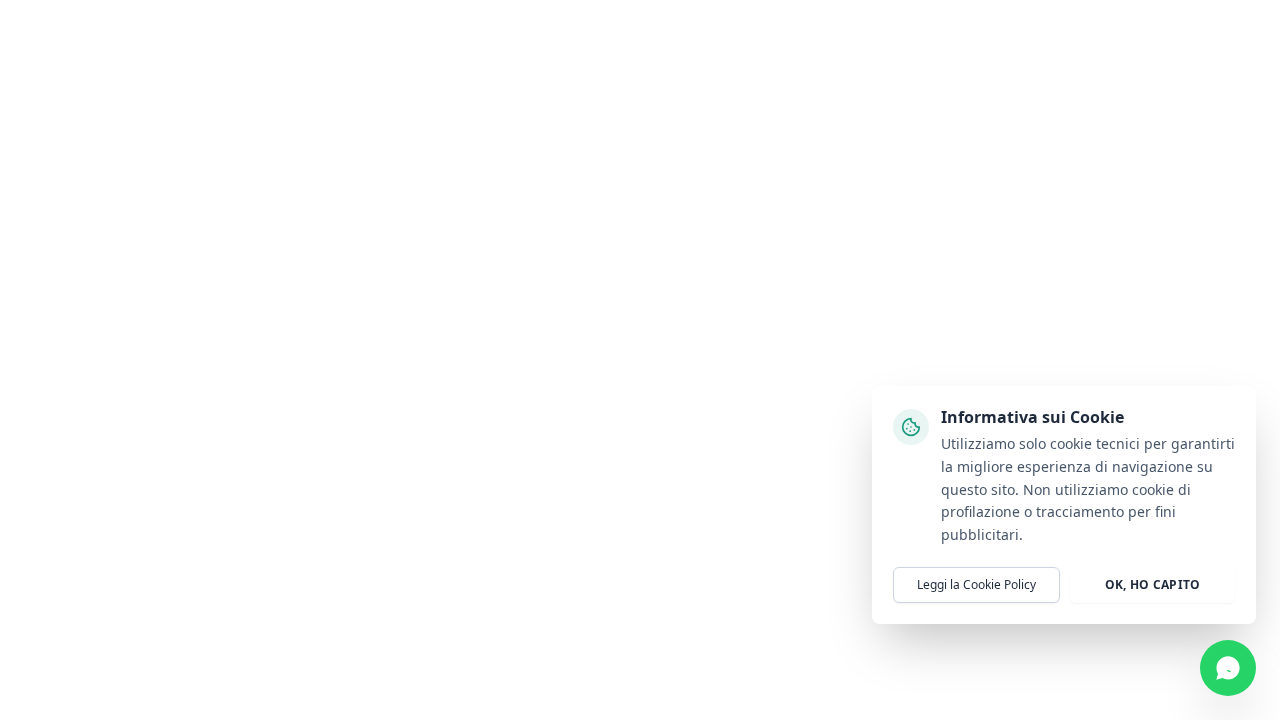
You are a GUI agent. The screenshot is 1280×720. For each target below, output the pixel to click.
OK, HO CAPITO (1153, 584)
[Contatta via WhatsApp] (1228, 668)
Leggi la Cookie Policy (976, 584)
